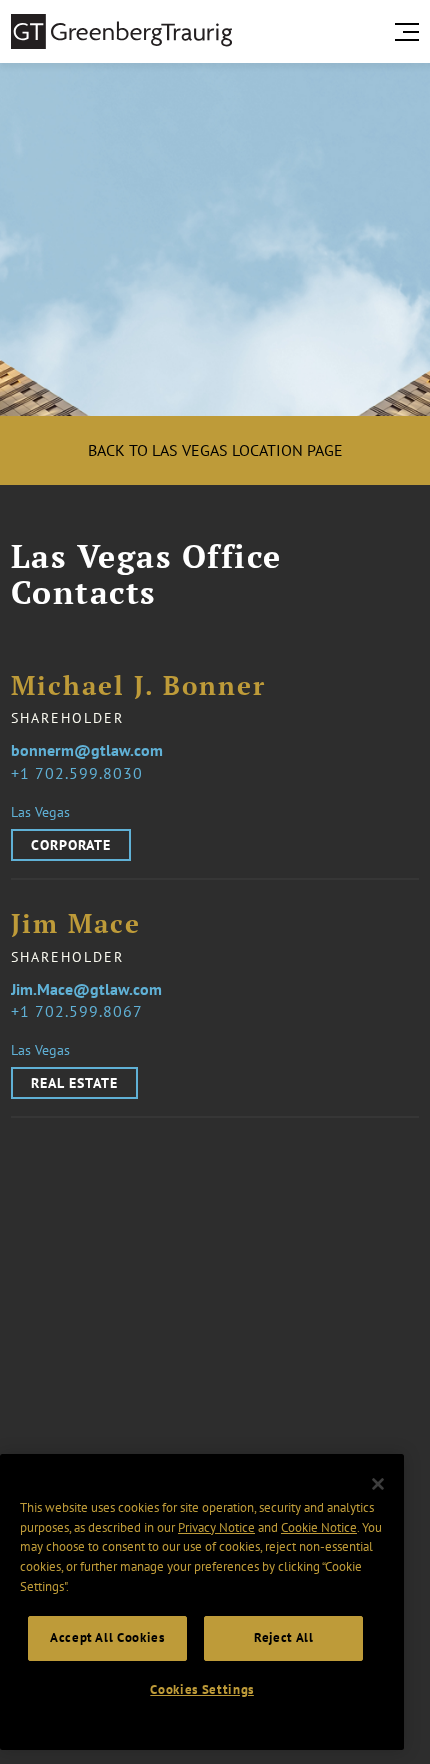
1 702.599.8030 (81, 773)
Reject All (284, 1637)
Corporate (71, 845)
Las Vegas (40, 812)
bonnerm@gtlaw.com (87, 750)
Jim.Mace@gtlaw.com (86, 989)
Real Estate (74, 1083)
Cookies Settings (202, 1689)
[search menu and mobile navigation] (411, 32)
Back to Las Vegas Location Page (215, 450)
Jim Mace (76, 924)
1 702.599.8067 (81, 1011)
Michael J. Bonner (138, 686)
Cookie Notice (319, 1527)
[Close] (378, 1484)
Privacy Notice (216, 1527)
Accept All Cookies (107, 1637)
